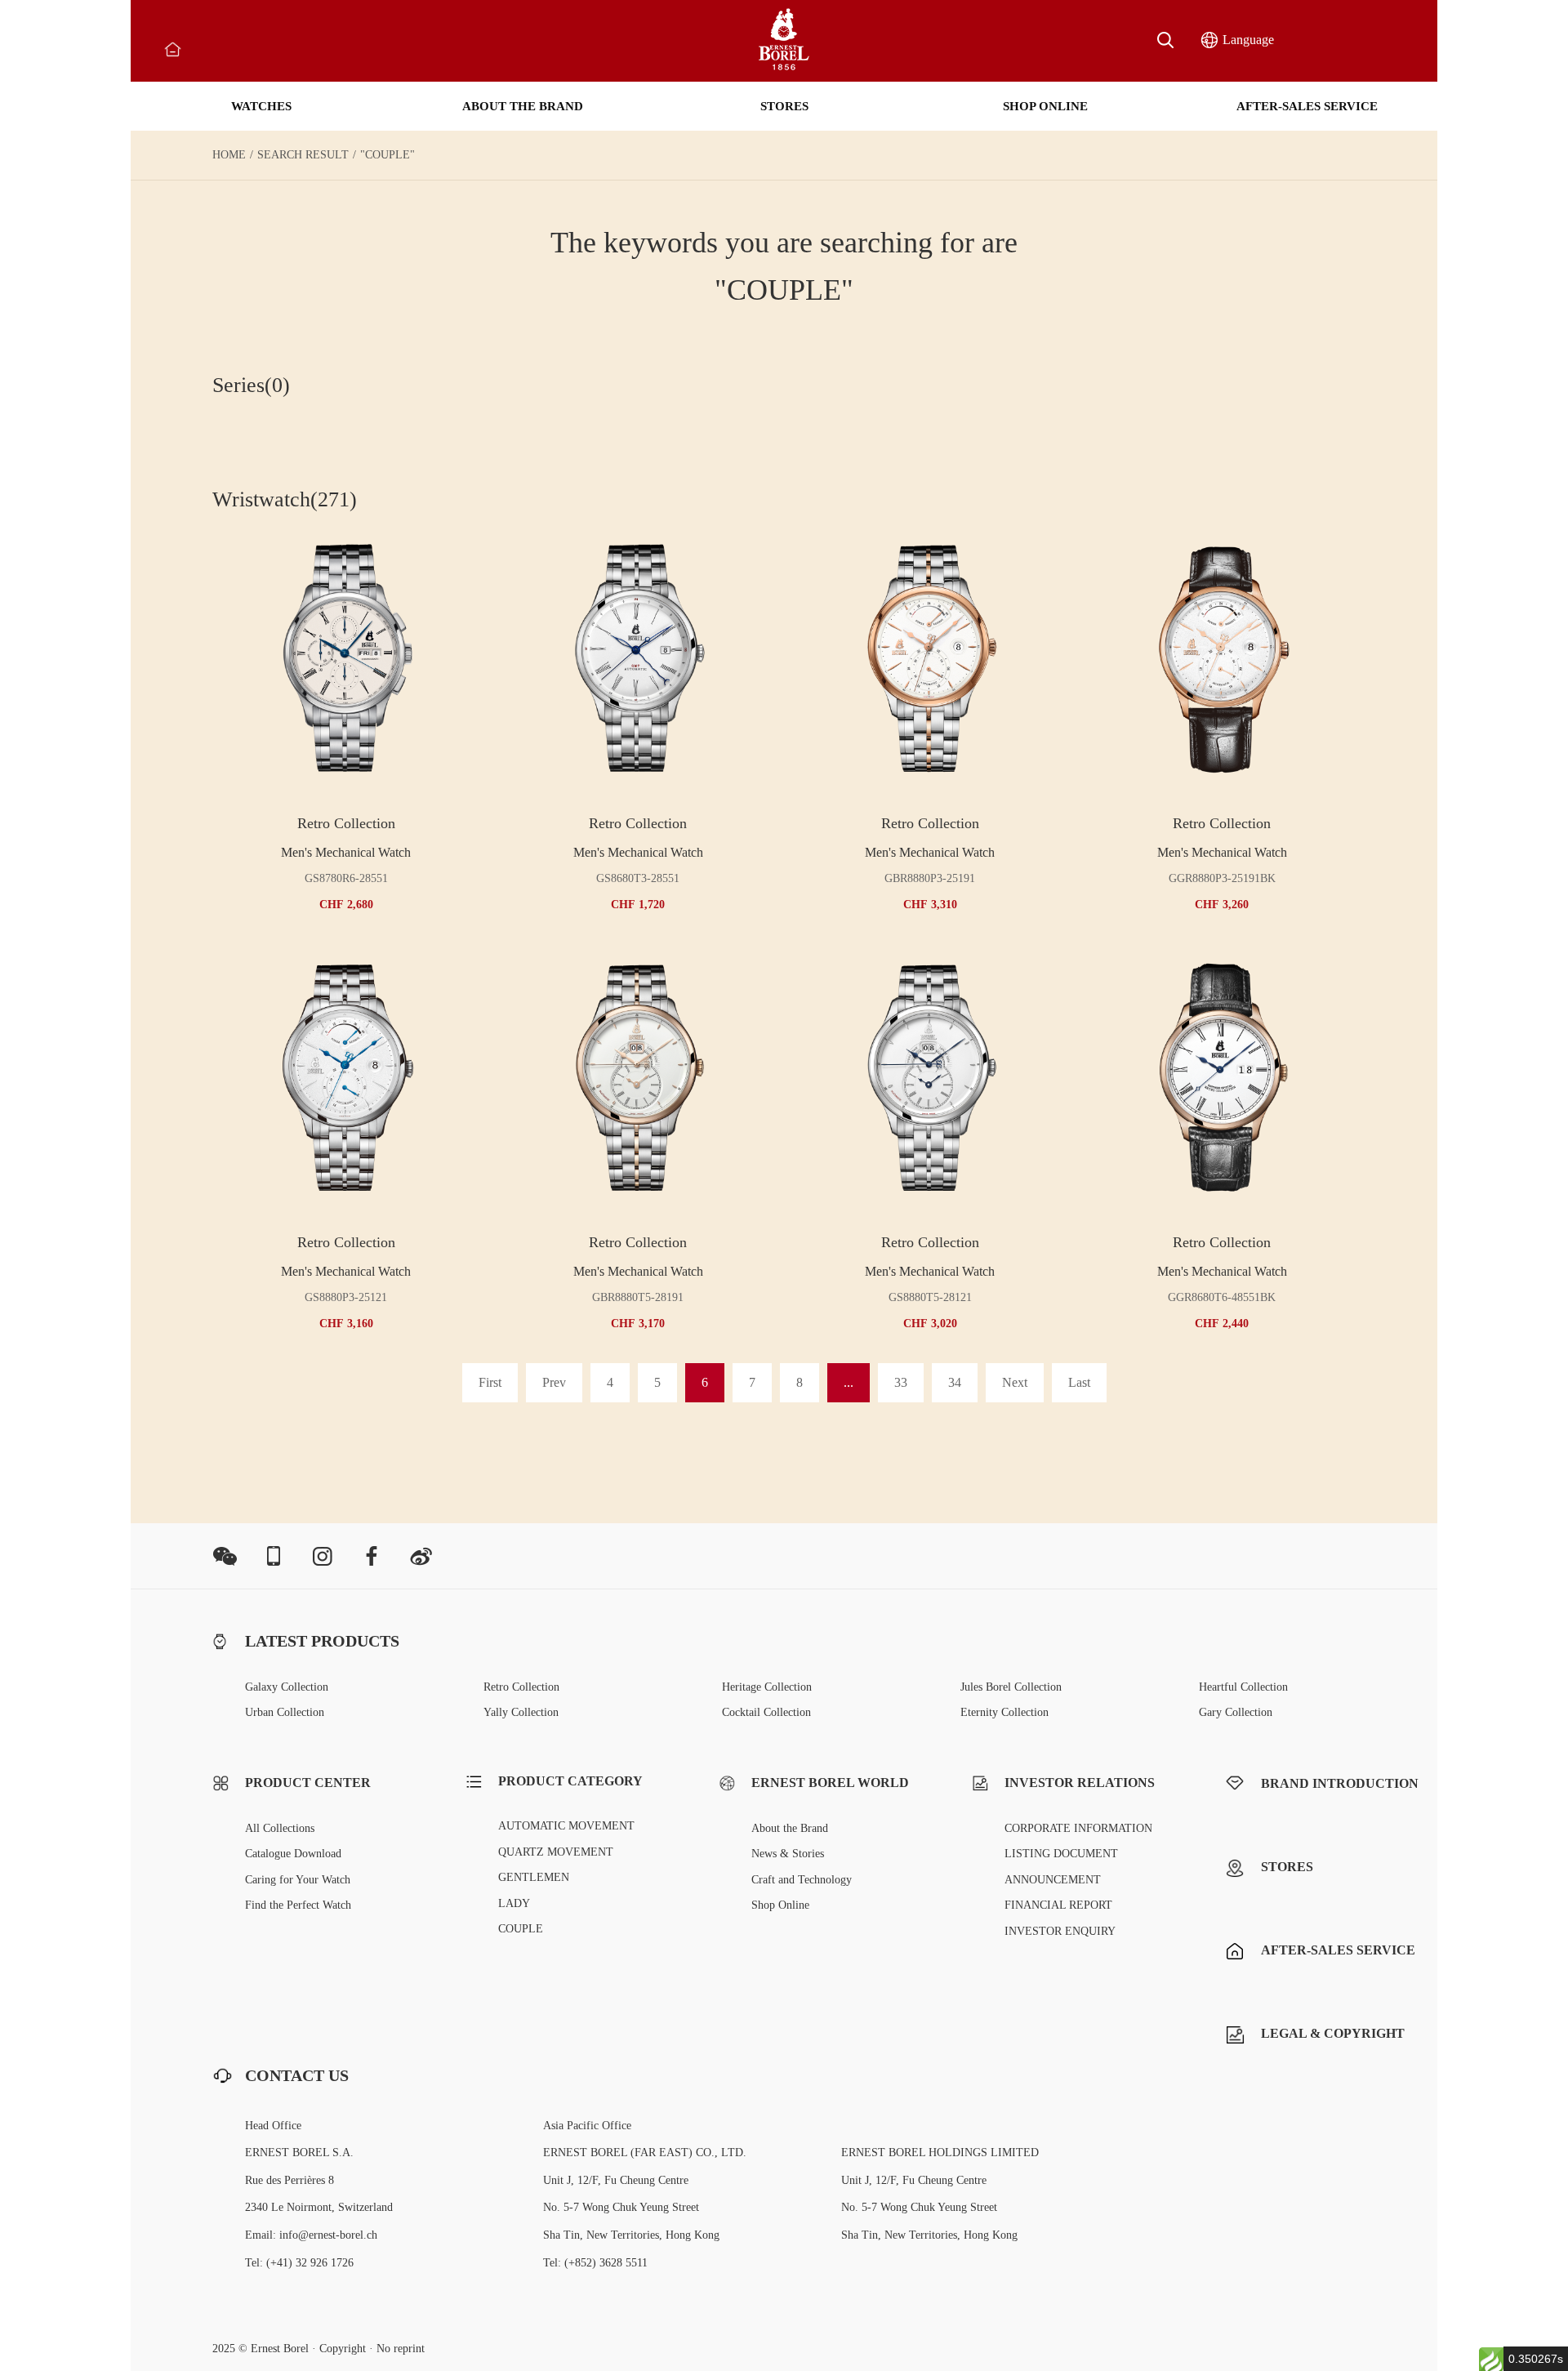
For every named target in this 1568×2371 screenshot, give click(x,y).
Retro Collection (521, 1687)
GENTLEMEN (534, 1877)
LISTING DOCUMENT (1061, 1854)
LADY (514, 1903)
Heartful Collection (1243, 1687)
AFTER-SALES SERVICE (1307, 106)
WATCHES (261, 106)
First (490, 1382)
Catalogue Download (293, 1854)
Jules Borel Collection (1011, 1687)
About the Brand (790, 1828)
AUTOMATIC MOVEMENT (566, 1826)
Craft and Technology (802, 1880)
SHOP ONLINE (1045, 106)
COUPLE (521, 1929)
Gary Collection (1236, 1712)
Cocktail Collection (766, 1712)
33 (901, 1382)
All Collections (280, 1828)
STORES (784, 106)
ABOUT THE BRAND (523, 106)
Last (1079, 1382)
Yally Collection (521, 1712)
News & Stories (788, 1854)
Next (1015, 1382)
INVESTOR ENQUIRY (1060, 1931)
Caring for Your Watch (298, 1880)
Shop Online (780, 1905)
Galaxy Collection (287, 1687)
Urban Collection (285, 1712)
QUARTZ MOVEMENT (556, 1852)
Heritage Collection (767, 1687)
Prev (554, 1382)
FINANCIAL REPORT (1058, 1905)
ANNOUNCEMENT (1053, 1880)
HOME (229, 155)
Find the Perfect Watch (298, 1905)
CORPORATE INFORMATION (1078, 1828)
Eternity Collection (1004, 1712)
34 (955, 1382)
